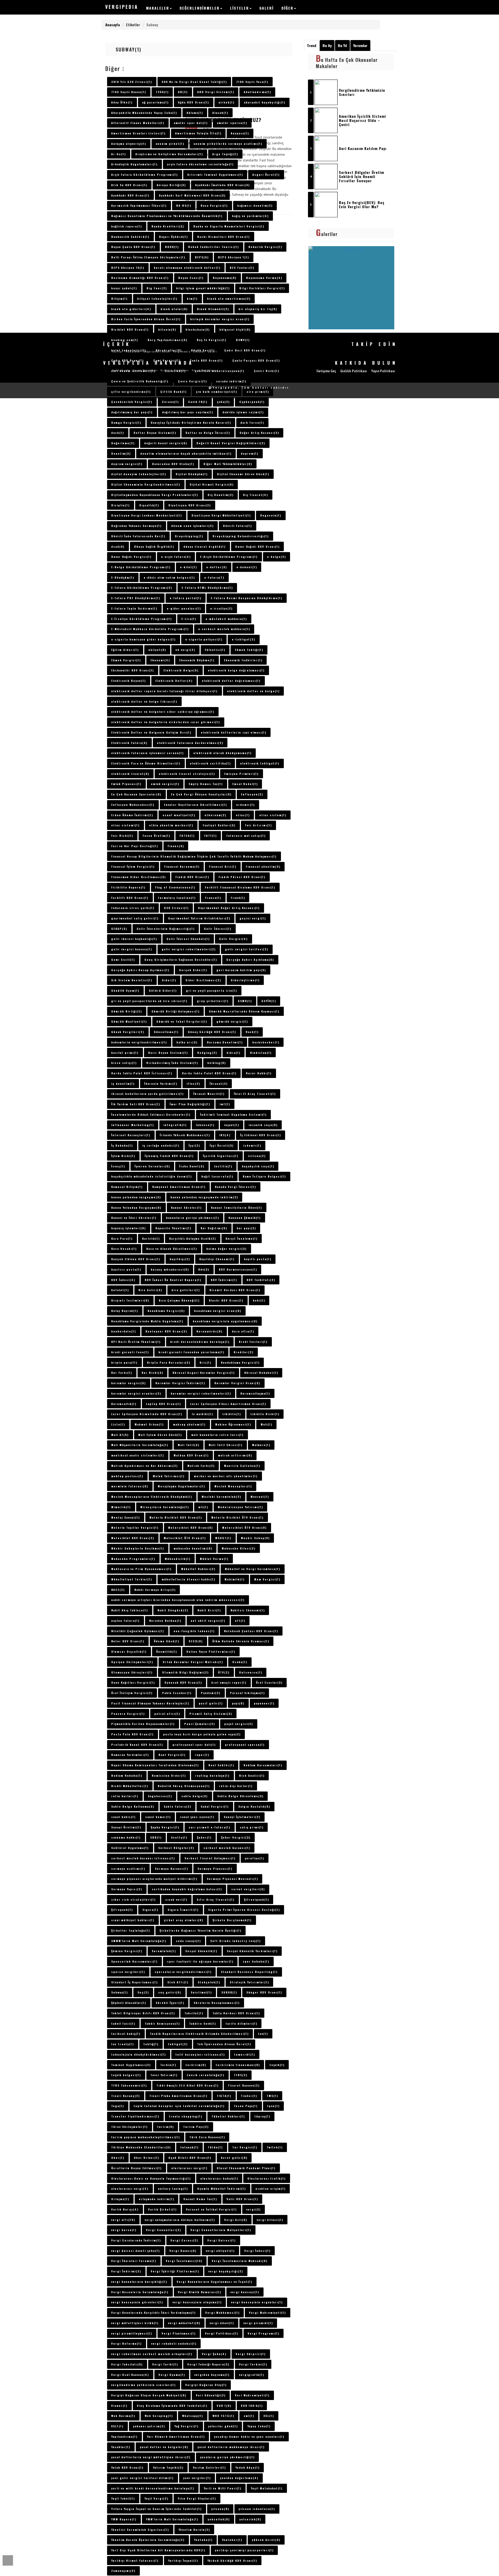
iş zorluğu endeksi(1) (161, 1145)
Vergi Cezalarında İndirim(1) (136, 2240)
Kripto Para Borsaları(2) (169, 1362)
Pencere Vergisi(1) (128, 1714)
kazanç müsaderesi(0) (170, 1269)
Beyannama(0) (225, 278)
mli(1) (203, 1507)
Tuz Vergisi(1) (245, 2147)
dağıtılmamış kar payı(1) (132, 412)
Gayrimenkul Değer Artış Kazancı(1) (229, 908)
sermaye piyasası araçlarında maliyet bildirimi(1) (154, 1879)
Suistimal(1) (201, 1992)
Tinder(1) (249, 2096)
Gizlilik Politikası (175, 370)
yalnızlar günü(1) (223, 2426)
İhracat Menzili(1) (209, 1094)
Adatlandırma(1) (257, 92)
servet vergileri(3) (248, 1889)
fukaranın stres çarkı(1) (133, 908)
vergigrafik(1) (252, 2375)
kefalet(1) (120, 1290)
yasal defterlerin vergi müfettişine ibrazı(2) (151, 2457)
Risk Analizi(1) (252, 1775)
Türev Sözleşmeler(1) (129, 2127)
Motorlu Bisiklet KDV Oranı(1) (176, 1517)
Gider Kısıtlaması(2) (203, 980)
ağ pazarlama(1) (155, 102)
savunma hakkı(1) (126, 1837)
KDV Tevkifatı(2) (261, 1280)
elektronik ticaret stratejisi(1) (187, 774)
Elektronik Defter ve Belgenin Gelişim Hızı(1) (151, 732)
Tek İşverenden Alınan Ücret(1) (224, 2044)
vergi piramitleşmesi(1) (132, 2333)
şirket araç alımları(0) (184, 1920)
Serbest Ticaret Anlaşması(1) (210, 1858)
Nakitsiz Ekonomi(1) (248, 1610)
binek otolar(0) (174, 309)
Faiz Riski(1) (122, 835)
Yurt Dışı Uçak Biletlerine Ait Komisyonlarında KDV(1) (158, 2550)
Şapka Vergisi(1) (165, 1827)
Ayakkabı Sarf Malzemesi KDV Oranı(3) (192, 195)
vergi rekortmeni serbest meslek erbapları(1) (152, 2354)
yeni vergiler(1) (197, 2478)
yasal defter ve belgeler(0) (164, 2447)
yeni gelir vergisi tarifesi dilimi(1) (142, 2478)
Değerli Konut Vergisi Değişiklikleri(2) (231, 443)
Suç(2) (143, 1992)
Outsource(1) (251, 1672)
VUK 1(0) (224, 2405)
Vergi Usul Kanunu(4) (130, 2375)
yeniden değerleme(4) (239, 2478)
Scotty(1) (179, 1837)
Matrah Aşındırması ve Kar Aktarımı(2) (145, 1466)
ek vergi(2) (185, 650)
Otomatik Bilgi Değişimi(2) (185, 1672)
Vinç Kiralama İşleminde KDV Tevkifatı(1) (172, 2405)
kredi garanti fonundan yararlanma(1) (191, 1352)
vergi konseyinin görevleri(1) (137, 2302)
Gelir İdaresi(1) (218, 929)
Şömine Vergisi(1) (127, 1951)
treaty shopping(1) (186, 2116)
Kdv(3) (204, 1269)
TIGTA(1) (224, 2096)
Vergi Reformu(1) (126, 2343)
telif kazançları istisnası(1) (200, 2054)
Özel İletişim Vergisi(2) (132, 1693)
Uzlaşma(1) (120, 2199)
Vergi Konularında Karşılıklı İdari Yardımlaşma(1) (153, 2312)
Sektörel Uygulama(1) (130, 1848)
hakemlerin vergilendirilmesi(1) (139, 1042)
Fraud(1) (238, 898)
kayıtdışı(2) (180, 1259)
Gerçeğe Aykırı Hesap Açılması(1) (140, 970)
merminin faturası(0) (130, 1486)
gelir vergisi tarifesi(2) (247, 949)
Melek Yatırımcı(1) (169, 1476)
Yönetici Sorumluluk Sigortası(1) (140, 2529)
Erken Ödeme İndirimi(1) (132, 815)
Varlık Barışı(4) (125, 2209)
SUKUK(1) (229, 1992)
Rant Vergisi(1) (172, 1755)
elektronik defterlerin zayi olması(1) (234, 732)
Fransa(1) (213, 898)
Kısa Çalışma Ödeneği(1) (179, 1300)
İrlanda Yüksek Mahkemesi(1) (185, 1135)
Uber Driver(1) (146, 2157)
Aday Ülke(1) (122, 102)
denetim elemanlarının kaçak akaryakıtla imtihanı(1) (186, 453)
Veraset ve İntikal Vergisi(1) (211, 2209)
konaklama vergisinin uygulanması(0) (225, 1321)
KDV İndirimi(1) (224, 1280)
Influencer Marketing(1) (133, 1125)
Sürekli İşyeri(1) (170, 2003)
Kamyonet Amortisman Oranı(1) (179, 1187)
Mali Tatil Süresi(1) (226, 1445)
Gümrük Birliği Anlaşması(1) (176, 1011)
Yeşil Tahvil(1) (123, 2498)
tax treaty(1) (123, 2044)
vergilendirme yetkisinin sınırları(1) (143, 2385)
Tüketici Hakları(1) (228, 2116)
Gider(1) (169, 980)
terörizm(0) (196, 2065)
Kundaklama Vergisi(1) (240, 1362)
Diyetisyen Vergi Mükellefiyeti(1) (221, 515)
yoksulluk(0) (219, 2519)
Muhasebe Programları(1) (133, 1559)
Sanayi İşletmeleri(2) (242, 1817)
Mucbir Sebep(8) (255, 1538)
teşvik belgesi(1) (126, 2075)
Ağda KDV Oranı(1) (193, 102)
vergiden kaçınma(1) (212, 2375)
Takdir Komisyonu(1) (162, 2023)
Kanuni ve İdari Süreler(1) (134, 1218)
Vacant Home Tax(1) (200, 2199)
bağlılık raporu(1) (127, 226)
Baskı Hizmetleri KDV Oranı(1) (224, 237)
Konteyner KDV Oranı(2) (166, 1331)
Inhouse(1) (205, 1125)
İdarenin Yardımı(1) (161, 1083)
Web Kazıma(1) (123, 2416)
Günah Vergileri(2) (128, 1032)
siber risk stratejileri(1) (133, 1899)
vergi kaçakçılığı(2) (226, 2271)
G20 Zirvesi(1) (176, 908)
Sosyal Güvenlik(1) (201, 1951)
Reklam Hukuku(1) (127, 1775)
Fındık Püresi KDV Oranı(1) (242, 877)
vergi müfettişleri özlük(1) (135, 2323)
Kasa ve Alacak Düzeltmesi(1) (172, 1248)
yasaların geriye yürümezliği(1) (227, 2457)
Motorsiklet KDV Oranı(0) (191, 1527)
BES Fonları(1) (242, 267)
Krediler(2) (244, 1352)
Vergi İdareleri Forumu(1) (134, 2261)
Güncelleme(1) (166, 1032)
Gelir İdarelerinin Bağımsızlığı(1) (166, 929)
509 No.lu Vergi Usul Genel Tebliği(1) (194, 82)
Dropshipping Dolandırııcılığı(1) (241, 536)
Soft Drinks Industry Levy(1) (235, 1941)
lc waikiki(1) (202, 1414)
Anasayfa (113, 25)
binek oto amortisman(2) (229, 298)
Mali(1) (267, 1424)
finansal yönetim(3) (263, 866)
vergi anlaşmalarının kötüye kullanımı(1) (180, 2220)
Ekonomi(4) (160, 660)
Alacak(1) (220, 113)
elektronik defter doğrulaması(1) (231, 681)
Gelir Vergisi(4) (233, 939)
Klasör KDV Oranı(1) (226, 1300)
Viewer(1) (119, 2405)
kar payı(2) (246, 1228)
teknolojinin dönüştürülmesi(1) (139, 2054)
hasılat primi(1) (125, 1052)
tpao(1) (273, 2106)
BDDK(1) (172, 247)
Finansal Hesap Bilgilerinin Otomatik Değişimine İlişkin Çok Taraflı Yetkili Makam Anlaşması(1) (194, 856)
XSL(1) (269, 2416)
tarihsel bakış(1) (126, 2034)
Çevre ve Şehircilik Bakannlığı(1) (140, 381)
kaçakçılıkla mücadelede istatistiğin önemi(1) (152, 1176)
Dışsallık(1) (149, 505)
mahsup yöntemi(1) (189, 1424)
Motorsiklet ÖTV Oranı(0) (244, 1527)
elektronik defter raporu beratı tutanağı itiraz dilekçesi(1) (164, 691)
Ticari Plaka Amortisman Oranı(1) (178, 2096)
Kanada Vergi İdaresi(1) (235, 1187)
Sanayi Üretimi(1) (126, 1827)
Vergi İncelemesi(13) (184, 2261)
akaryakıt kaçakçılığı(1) (265, 102)
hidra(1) (234, 1052)
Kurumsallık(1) (124, 1404)
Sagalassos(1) (160, 1796)
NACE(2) (118, 1590)
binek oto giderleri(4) (131, 309)
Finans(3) (176, 846)
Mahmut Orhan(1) (149, 1424)
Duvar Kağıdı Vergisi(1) (131, 557)
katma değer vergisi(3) (226, 1248)
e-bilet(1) (189, 567)
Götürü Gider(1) (163, 990)
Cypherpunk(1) (252, 402)
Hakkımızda (121, 370)
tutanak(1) (189, 2147)
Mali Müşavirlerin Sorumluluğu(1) (140, 1445)
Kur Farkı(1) (122, 1372)
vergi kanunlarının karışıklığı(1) (139, 2281)
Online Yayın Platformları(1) (211, 1651)
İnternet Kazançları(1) (131, 1135)
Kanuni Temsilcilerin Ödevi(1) (237, 1207)
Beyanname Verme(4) (264, 278)
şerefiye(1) (254, 1858)
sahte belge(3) (195, 1796)
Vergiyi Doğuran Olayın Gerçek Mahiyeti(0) (149, 2395)
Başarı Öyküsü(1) (173, 237)
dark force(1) (252, 422)
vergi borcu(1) (124, 2230)
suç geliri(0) (170, 1992)
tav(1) (263, 2034)
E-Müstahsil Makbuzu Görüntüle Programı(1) (150, 629)
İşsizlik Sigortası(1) (221, 1156)
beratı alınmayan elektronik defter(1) (187, 267)
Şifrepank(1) (122, 1910)
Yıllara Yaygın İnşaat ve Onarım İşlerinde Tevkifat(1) (156, 2509)
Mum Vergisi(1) (267, 1579)
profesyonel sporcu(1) (245, 1744)
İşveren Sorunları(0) (152, 1166)
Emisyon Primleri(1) (241, 774)
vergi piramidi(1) (258, 2323)
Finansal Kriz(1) (223, 866)
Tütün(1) (215, 2147)
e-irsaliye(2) (221, 608)
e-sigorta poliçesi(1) (204, 639)
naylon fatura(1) (125, 1620)
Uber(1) (118, 2157)
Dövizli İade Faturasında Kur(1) (138, 536)
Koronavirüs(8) (209, 1331)
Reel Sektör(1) (221, 1765)
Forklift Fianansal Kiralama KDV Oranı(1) (240, 887)
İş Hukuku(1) (122, 1145)
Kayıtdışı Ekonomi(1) (217, 1259)
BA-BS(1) (184, 205)
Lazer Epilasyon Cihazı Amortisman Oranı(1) (228, 1404)
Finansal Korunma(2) (182, 866)
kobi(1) (259, 1300)
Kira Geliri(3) (150, 1290)
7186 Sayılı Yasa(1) (252, 82)
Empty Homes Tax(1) (206, 784)
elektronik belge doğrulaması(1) (236, 670)
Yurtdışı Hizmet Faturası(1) (135, 2560)
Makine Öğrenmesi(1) (233, 1424)
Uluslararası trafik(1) (267, 2178)
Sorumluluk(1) (164, 1951)
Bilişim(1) (119, 298)
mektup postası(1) (127, 1476)
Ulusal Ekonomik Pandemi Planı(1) (246, 2168)
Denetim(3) (121, 453)
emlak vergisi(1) (165, 784)
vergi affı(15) (123, 2220)
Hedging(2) (207, 1052)
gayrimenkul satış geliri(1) (135, 918)
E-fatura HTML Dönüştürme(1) (207, 587)
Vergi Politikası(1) (222, 2333)
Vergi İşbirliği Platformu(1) (175, 2271)
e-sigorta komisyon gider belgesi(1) (143, 639)
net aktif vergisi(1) (208, 1620)
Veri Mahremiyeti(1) (252, 2395)
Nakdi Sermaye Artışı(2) (155, 1590)
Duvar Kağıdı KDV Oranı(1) (257, 546)
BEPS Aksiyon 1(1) (234, 257)
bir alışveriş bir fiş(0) (258, 309)
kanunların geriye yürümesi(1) (193, 1218)
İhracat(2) (219, 1083)
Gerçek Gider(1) (193, 970)
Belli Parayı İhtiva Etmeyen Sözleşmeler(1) (148, 257)
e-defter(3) (217, 567)
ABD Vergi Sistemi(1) (216, 92)
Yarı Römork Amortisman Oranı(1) (176, 2436)
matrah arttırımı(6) (235, 1455)
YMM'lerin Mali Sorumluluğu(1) (172, 2519)
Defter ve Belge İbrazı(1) (208, 433)
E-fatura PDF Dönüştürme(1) (136, 598)
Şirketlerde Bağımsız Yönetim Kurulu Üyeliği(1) (201, 1930)
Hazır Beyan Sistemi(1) (168, 1052)
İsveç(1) (118, 1166)
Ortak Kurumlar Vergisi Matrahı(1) (193, 1662)
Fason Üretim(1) (156, 835)
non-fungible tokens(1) (194, 1631)
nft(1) (240, 1620)
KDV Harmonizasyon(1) (238, 1269)
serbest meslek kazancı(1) (227, 1848)
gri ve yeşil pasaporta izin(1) (212, 990)
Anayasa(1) (240, 133)
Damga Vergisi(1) (126, 422)
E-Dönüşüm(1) (123, 577)
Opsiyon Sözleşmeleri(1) (132, 1662)
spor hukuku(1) (256, 1961)
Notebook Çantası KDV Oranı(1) (251, 1631)
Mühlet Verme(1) (214, 1559)
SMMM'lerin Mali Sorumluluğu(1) (139, 1941)
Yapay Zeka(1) (259, 2426)
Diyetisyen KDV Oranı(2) (190, 505)
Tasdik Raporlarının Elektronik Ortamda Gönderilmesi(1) (199, 2034)
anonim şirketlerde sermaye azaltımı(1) (228, 143)
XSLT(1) (117, 2426)
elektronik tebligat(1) (260, 763)
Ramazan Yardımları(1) (130, 1755)
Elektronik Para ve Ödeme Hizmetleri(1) (146, 763)
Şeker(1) (204, 1837)
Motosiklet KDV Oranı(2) (133, 1538)
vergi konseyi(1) (245, 2292)
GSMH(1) (245, 1001)
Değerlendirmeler (200, 8)
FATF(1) (211, 835)
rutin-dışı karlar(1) (236, 1786)
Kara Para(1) (122, 1238)
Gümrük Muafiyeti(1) (129, 1021)
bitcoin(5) (167, 329)
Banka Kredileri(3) (168, 226)
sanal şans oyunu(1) (197, 1817)
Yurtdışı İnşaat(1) (183, 2560)
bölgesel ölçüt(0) (235, 329)
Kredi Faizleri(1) (253, 1342)
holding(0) (217, 1063)
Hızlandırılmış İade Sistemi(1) (172, 1063)
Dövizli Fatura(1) (237, 526)
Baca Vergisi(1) (214, 205)
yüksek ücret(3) (266, 2540)
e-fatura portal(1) (186, 598)
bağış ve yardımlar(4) (250, 216)
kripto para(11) (124, 1362)
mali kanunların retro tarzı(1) (217, 1435)
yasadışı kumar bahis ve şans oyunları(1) (249, 2436)
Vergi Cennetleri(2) (164, 2230)
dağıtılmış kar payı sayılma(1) (188, 412)
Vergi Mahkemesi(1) (222, 2312)
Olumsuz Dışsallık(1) (129, 1651)
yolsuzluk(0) (250, 2519)
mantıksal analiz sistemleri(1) (138, 1455)
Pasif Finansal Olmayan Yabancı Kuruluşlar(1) (150, 1703)
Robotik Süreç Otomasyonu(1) (184, 1786)
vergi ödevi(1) (222, 2323)
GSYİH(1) (269, 1001)
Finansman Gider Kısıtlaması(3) (139, 877)
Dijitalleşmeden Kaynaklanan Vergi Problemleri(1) (155, 495)
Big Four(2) (157, 288)
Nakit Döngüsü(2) (173, 1610)
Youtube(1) (203, 2540)
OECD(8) (196, 1641)
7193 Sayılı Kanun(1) (129, 92)
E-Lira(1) (189, 619)
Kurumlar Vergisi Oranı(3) (237, 1383)
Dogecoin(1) (271, 515)
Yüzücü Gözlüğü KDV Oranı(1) (232, 2560)
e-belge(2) (277, 557)
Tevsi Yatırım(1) (164, 2075)
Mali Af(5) (120, 1435)
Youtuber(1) (232, 2540)
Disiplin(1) (120, 505)
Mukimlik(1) (235, 1579)
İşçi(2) (194, 1145)
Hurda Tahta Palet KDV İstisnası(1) (142, 1073)
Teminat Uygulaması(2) (131, 2065)
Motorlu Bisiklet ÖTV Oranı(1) (237, 1517)
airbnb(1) (226, 102)
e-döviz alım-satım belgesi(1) (169, 577)
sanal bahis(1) (123, 1817)
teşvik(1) (277, 2065)
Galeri (267, 8)
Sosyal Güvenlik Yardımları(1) (252, 1951)
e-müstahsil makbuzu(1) (226, 619)
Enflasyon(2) (252, 794)
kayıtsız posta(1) (126, 1269)
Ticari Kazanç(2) (126, 2096)
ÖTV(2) (224, 1672)
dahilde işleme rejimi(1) (243, 412)
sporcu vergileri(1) (128, 1972)
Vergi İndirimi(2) (126, 2271)
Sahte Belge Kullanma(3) (133, 1806)
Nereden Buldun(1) (165, 1620)
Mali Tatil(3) (189, 1445)
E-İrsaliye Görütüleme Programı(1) (142, 619)
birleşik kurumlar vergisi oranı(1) (220, 319)
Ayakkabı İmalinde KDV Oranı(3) (222, 185)
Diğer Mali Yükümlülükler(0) (228, 464)
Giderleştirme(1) (245, 980)
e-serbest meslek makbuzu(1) (224, 629)
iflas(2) (193, 1083)
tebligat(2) (178, 2044)
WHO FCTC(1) (223, 2416)
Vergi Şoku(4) (214, 2354)
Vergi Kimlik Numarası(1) (200, 2292)
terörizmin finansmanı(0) (238, 2065)
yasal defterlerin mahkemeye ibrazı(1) (231, 2447)
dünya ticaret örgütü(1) (205, 546)
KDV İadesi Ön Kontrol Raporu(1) (173, 1280)
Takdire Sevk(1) (203, 2023)
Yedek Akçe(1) (248, 2467)
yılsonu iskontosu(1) (257, 2509)
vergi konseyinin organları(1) (257, 2302)
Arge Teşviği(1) (225, 154)
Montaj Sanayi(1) (126, 1517)
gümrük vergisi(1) (232, 1021)
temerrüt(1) (245, 2054)
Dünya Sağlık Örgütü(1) (154, 546)
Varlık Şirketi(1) (162, 2209)
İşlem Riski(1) (123, 1156)
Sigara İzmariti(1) (183, 1910)
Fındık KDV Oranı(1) (192, 877)
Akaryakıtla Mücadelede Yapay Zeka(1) (144, 113)
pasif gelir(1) (211, 1703)
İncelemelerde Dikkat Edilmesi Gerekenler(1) (151, 1114)
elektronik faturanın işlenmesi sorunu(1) (147, 753)
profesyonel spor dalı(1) (194, 1744)
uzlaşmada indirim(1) (156, 2199)
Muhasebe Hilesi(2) (239, 1548)
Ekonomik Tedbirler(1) (243, 660)
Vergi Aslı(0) (236, 2220)
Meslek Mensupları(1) (233, 1486)
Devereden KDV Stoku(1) (173, 464)
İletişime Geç (326, 371)
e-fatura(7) (214, 577)
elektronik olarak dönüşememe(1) (222, 753)
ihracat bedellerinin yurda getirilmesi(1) (147, 1094)
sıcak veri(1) (176, 1899)
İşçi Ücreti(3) (222, 1145)
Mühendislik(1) (178, 1559)
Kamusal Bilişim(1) (127, 1187)
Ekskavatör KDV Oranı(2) (133, 670)
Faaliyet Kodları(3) (219, 825)
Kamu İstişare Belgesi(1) (264, 1176)
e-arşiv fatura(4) (176, 557)
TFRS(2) (241, 2075)
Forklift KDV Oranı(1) (130, 898)
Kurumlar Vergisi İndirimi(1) (180, 1383)
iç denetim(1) (123, 1083)
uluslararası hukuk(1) (219, 2178)
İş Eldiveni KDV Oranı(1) (261, 1135)
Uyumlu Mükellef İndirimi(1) (222, 2188)
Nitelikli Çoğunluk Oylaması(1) (138, 1631)
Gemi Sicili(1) (123, 959)
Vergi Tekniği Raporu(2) (208, 2364)
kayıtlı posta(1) (258, 1259)
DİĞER (287, 8)
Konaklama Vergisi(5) (166, 1311)
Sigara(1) (150, 1910)
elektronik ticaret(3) (130, 774)
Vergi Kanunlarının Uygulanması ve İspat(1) (215, 2281)
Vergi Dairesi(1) (222, 2240)
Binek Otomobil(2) (213, 309)
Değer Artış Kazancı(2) (259, 433)
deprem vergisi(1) (127, 464)
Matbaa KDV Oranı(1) (191, 1455)
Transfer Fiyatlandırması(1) (135, 2116)
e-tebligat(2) (244, 639)
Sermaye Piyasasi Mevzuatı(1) (232, 1879)
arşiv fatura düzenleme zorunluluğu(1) (200, 164)
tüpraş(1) (262, 2116)
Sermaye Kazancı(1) (172, 1868)
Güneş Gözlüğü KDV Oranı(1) (212, 1032)
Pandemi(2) (211, 1693)
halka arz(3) (187, 1042)
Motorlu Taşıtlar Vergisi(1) (135, 1527)
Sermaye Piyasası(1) (215, 1868)
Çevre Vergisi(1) (192, 381)
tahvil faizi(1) (123, 2023)
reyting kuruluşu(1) (212, 1775)
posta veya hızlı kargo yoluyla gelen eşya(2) (202, 1734)
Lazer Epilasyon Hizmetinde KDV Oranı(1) (147, 1414)
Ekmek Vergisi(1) (126, 660)
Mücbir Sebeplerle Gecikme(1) (138, 1548)
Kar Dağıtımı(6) (214, 1228)
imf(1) (225, 1104)
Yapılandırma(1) (124, 2436)
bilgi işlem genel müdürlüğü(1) (203, 288)
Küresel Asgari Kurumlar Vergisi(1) (204, 1372)
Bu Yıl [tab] (342, 45)
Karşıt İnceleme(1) (242, 1238)
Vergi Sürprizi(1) (251, 2354)
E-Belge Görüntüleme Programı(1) (141, 567)
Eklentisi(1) (215, 650)
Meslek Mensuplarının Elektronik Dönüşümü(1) (152, 1496)
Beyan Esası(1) (191, 278)
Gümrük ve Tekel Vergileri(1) (182, 1021)
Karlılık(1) (151, 1238)
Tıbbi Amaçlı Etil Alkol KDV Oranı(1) (188, 2085)
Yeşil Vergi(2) (156, 2498)
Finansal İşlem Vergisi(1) (133, 866)
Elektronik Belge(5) (181, 670)
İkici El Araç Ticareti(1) (255, 1094)
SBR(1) (156, 1837)
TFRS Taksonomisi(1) (129, 2085)
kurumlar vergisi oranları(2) (136, 1393)
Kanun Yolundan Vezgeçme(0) (136, 1207)
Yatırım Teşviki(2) (168, 2467)
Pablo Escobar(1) (177, 1693)
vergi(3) (254, 2209)
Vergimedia (182, 352)
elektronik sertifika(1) (210, 763)
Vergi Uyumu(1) (172, 2375)
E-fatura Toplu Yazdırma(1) (134, 608)
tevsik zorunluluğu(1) (206, 2075)
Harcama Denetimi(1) (225, 1042)
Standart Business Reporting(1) (249, 1972)
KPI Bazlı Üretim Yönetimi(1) (136, 1342)
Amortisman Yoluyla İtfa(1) (198, 133)
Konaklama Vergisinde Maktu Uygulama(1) (147, 1321)
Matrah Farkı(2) (201, 1466)
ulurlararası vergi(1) (189, 2168)
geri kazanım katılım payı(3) (241, 970)
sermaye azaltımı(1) (128, 1868)
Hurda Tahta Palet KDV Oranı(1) (209, 1073)
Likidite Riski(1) (265, 1414)
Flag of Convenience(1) (175, 887)
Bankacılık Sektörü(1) (130, 237)
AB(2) (183, 92)
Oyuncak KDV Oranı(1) (183, 1682)
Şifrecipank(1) (257, 1899)
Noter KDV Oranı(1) (128, 1641)
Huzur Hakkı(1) (259, 1073)
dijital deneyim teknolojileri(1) (139, 474)
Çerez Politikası (146, 370)
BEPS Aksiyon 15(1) (128, 267)
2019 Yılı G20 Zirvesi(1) (132, 82)
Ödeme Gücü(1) (167, 1641)
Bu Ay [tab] (327, 45)
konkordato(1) (124, 1331)
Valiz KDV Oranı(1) (242, 2199)
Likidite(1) (232, 1414)
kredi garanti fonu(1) (130, 1352)
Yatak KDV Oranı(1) (127, 2467)
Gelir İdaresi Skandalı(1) (188, 939)
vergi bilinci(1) (270, 2220)
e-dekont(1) (247, 567)
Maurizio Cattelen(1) (242, 1466)
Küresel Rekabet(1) (261, 1372)
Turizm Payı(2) (196, 2127)
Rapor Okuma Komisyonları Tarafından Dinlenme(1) (155, 1765)
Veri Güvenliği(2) (211, 2395)
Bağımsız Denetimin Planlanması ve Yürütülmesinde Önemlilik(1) (167, 216)
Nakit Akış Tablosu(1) (130, 1610)
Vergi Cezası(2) (184, 2240)
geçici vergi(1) (253, 918)
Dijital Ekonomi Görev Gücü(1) (243, 474)
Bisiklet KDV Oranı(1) (130, 329)
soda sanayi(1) (188, 1941)
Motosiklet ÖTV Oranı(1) (185, 1538)
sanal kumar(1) (158, 1817)
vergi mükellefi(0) (184, 2323)
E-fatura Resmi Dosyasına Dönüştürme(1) (247, 598)
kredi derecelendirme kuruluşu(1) (200, 1342)
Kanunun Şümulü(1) (245, 1218)
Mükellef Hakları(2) (198, 1569)
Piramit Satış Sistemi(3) (211, 1714)
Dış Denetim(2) (221, 495)
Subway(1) (120, 1992)
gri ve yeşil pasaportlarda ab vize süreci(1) (149, 1001)
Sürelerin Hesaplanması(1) (217, 2003)
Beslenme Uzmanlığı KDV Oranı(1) (140, 278)
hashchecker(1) (266, 1042)
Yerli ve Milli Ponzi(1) (223, 2488)
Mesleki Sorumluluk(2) (221, 1496)
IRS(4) (225, 1135)
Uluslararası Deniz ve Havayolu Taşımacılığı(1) (151, 2178)
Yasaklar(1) (121, 2447)
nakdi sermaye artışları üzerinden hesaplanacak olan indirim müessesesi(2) (178, 1600)
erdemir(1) (245, 805)
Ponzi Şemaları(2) (200, 1724)
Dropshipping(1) (189, 536)
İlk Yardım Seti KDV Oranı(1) (136, 1104)
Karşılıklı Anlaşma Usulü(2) (193, 1238)
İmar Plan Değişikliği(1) (190, 1104)
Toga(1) (118, 2106)
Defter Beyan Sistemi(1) (155, 433)
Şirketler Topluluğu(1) (131, 1930)
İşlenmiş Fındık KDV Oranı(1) (169, 1156)
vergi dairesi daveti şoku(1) (136, 2251)
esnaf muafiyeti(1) (179, 815)
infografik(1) (175, 1125)
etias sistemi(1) (125, 825)
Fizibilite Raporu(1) (128, 887)
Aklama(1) (195, 113)
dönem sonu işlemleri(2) (192, 526)
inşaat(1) (232, 1125)
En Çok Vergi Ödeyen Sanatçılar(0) (201, 794)
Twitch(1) (275, 2147)
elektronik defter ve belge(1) (253, 691)
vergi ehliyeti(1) (220, 2251)
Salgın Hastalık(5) (254, 1806)
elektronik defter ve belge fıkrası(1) (144, 701)
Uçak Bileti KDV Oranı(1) (190, 2157)
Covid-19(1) (198, 402)
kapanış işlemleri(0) (129, 1228)
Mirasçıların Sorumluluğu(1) (165, 1507)
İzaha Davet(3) (192, 1166)
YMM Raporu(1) (124, 2519)
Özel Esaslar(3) (269, 1682)
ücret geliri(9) (234, 2157)
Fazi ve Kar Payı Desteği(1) (135, 846)
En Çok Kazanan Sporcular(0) (136, 794)
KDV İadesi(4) (123, 1280)
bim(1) (192, 298)
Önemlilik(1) (167, 1651)
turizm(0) (166, 2127)
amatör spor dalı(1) (191, 123)
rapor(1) (202, 1755)
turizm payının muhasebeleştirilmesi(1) (146, 2137)
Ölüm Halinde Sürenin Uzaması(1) (241, 1641)
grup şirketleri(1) (213, 1001)
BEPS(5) (202, 257)
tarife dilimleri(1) (241, 2023)
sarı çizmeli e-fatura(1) (209, 1827)
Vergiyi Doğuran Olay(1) (206, 2385)
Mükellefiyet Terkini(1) (132, 1579)
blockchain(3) (198, 329)
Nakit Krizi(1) (209, 1610)
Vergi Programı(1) (264, 2333)
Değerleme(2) (123, 443)
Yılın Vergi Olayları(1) (197, 2498)
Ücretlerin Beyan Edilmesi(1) (136, 2168)
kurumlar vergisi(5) (129, 1383)
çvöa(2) (223, 402)
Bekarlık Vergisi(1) (265, 247)
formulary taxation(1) (177, 898)
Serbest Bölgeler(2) (176, 1848)
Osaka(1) (240, 1662)
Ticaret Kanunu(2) (244, 2085)
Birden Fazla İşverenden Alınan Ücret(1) (146, 319)
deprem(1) (250, 453)
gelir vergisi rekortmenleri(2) (189, 949)
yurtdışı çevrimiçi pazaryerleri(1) (244, 2550)
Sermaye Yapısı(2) (127, 1889)
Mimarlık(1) (121, 1507)
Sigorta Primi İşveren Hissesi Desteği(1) (244, 1910)
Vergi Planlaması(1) (179, 2333)
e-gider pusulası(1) (184, 608)
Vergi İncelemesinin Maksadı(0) (240, 2261)
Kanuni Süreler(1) (186, 1207)
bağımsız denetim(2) (255, 205)
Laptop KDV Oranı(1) (163, 1404)
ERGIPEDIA (122, 7)
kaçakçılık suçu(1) (258, 1166)
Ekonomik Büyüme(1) (197, 660)
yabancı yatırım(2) (149, 2426)
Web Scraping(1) (159, 2416)
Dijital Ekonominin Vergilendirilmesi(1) (146, 484)
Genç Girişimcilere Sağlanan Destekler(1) (181, 959)
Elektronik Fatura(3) (129, 743)
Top (8, 2560)
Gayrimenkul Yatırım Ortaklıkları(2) (199, 918)
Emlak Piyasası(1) (126, 784)
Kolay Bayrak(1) (125, 1311)
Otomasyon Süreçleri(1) (132, 1672)
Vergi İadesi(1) (257, 2251)
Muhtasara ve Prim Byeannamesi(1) (141, 1569)
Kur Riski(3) (152, 1372)
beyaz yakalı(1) (124, 288)
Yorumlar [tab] (360, 45)
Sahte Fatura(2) (178, 1806)
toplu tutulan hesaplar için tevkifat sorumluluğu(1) (179, 2106)
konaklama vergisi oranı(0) (218, 1311)
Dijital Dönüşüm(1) (192, 474)
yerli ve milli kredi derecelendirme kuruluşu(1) (153, 2488)
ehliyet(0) (157, 650)
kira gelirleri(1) (186, 1290)
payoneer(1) (264, 1703)
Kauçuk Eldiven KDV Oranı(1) (136, 1259)
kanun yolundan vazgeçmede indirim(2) (204, 1197)
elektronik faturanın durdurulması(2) (190, 743)
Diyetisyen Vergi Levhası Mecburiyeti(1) (147, 515)
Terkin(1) (168, 2065)
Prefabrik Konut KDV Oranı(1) (137, 1744)
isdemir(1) (252, 1145)
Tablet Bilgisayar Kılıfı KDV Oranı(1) (143, 2013)
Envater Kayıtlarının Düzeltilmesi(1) (195, 805)
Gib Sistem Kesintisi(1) (132, 980)
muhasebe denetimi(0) (193, 1548)
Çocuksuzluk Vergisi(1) (132, 402)
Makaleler (158, 8)
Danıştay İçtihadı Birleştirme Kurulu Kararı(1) (191, 422)
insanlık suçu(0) (263, 1125)
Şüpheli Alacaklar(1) (129, 2003)
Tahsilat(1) (194, 2013)
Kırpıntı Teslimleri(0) (130, 1300)
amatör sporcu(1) (232, 123)
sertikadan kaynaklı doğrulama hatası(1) (187, 1889)
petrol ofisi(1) (167, 1714)
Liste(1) (118, 1424)
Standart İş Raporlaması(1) (134, 1982)
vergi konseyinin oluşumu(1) (197, 2302)
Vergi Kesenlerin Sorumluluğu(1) (140, 2292)
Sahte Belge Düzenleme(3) (240, 1796)
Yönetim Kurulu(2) (194, 2529)
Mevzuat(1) (260, 1496)
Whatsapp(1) (193, 2416)
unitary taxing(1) (173, 2188)
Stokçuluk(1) (209, 1982)
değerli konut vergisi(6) (166, 443)
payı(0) (238, 1703)
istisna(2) (257, 1156)
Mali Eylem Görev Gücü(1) (160, 1435)
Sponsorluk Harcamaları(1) (134, 1961)
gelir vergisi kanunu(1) (132, 949)
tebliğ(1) (151, 2044)
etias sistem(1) (273, 815)
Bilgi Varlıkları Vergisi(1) (262, 288)
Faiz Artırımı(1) (258, 825)
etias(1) (243, 815)
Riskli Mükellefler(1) (130, 1786)
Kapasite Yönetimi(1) (173, 1228)
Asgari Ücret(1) (266, 174)
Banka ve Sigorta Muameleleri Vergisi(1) (229, 226)
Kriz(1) (205, 1362)
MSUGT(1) (223, 1538)
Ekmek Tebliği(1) (249, 650)
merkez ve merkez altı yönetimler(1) (226, 1476)
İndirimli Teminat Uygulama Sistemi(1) (233, 1114)
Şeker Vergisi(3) (236, 1837)
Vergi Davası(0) (183, 2251)
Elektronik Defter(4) (174, 681)
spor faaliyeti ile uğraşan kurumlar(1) (200, 1961)
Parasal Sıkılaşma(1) (247, 1693)
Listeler (239, 8)
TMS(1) (272, 2096)
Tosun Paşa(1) (246, 2106)
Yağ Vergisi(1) (186, 2426)
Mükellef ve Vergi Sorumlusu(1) (252, 1569)
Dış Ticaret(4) (255, 495)
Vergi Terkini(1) (253, 2364)
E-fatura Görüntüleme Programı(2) (142, 587)
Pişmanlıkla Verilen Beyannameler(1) (143, 1724)
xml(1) (249, 2416)
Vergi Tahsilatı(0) (127, 2364)
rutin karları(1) (125, 1796)
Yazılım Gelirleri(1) (209, 2467)
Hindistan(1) (261, 1052)
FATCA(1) (187, 835)
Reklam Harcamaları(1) (263, 1765)
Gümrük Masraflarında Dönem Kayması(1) (244, 1011)
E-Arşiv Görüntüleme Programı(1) (229, 557)
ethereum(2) (215, 815)
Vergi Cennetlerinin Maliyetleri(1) (221, 2230)
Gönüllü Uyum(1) (125, 990)
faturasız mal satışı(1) (246, 835)
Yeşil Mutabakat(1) (267, 2488)
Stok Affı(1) (178, 1982)
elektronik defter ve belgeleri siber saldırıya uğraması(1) (163, 711)
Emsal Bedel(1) (245, 784)
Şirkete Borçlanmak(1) (232, 1920)
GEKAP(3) (119, 929)
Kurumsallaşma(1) (255, 1393)
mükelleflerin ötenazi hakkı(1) (188, 1579)
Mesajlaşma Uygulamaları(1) (181, 1486)
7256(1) (162, 92)
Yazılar (117, 352)
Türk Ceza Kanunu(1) (207, 2137)
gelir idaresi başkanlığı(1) (134, 939)
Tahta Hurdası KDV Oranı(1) (236, 2013)
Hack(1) (252, 1032)
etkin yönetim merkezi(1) (171, 825)
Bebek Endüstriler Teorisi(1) (214, 247)
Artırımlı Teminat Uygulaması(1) (215, 174)
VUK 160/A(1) (252, 2405)
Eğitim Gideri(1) (125, 650)
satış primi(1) (252, 1827)
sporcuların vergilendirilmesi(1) (183, 1972)
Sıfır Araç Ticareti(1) (216, 1899)
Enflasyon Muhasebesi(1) (133, 805)
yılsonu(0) (220, 2509)
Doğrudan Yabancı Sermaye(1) (136, 526)
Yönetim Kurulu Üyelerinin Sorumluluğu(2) (148, 2540)
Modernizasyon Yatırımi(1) (240, 1507)
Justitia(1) (223, 1166)
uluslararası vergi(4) (130, 2188)
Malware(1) (261, 1445)
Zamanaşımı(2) (123, 2571)
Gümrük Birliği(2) (127, 1011)
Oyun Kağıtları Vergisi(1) (133, 1682)
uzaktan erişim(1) (271, 2188)
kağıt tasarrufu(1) (217, 1176)
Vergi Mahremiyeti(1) (267, 2312)
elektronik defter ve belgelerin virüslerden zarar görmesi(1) (166, 722)
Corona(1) (170, 402)
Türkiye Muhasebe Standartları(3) (141, 2147)
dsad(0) (118, 546)
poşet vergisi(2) (239, 1724)
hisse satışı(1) (124, 1063)
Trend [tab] (312, 45)
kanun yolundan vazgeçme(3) (136, 1197)
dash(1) (118, 433)
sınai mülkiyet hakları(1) (133, 1920)
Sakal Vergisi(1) (215, 1806)
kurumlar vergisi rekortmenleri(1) (201, 1393)
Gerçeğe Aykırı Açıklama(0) (250, 959)
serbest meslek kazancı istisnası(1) (143, 1858)
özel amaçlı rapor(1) (229, 1682)
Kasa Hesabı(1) (124, 1248)
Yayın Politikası (204, 370)
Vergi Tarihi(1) (165, 2364)
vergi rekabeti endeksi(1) (174, 2343)
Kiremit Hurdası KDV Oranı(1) (235, 1290)
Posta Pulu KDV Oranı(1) (132, 1734)
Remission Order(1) (169, 1775)
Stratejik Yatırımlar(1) (249, 1982)
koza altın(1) (243, 1331)
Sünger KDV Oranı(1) (264, 1992)
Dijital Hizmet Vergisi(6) (212, 484)
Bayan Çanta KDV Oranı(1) (133, 247)
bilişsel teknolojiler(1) (157, 298)
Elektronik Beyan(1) (129, 681)
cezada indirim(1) (231, 381)
